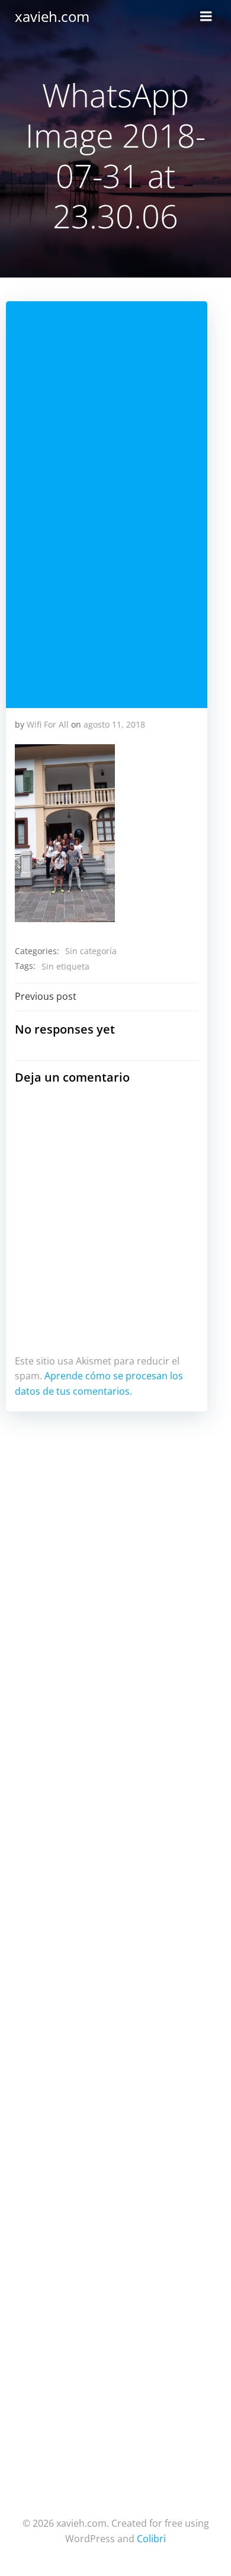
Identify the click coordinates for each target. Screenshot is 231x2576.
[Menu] (206, 17)
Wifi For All (48, 724)
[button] (65, 833)
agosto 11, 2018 (114, 724)
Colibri (151, 2539)
